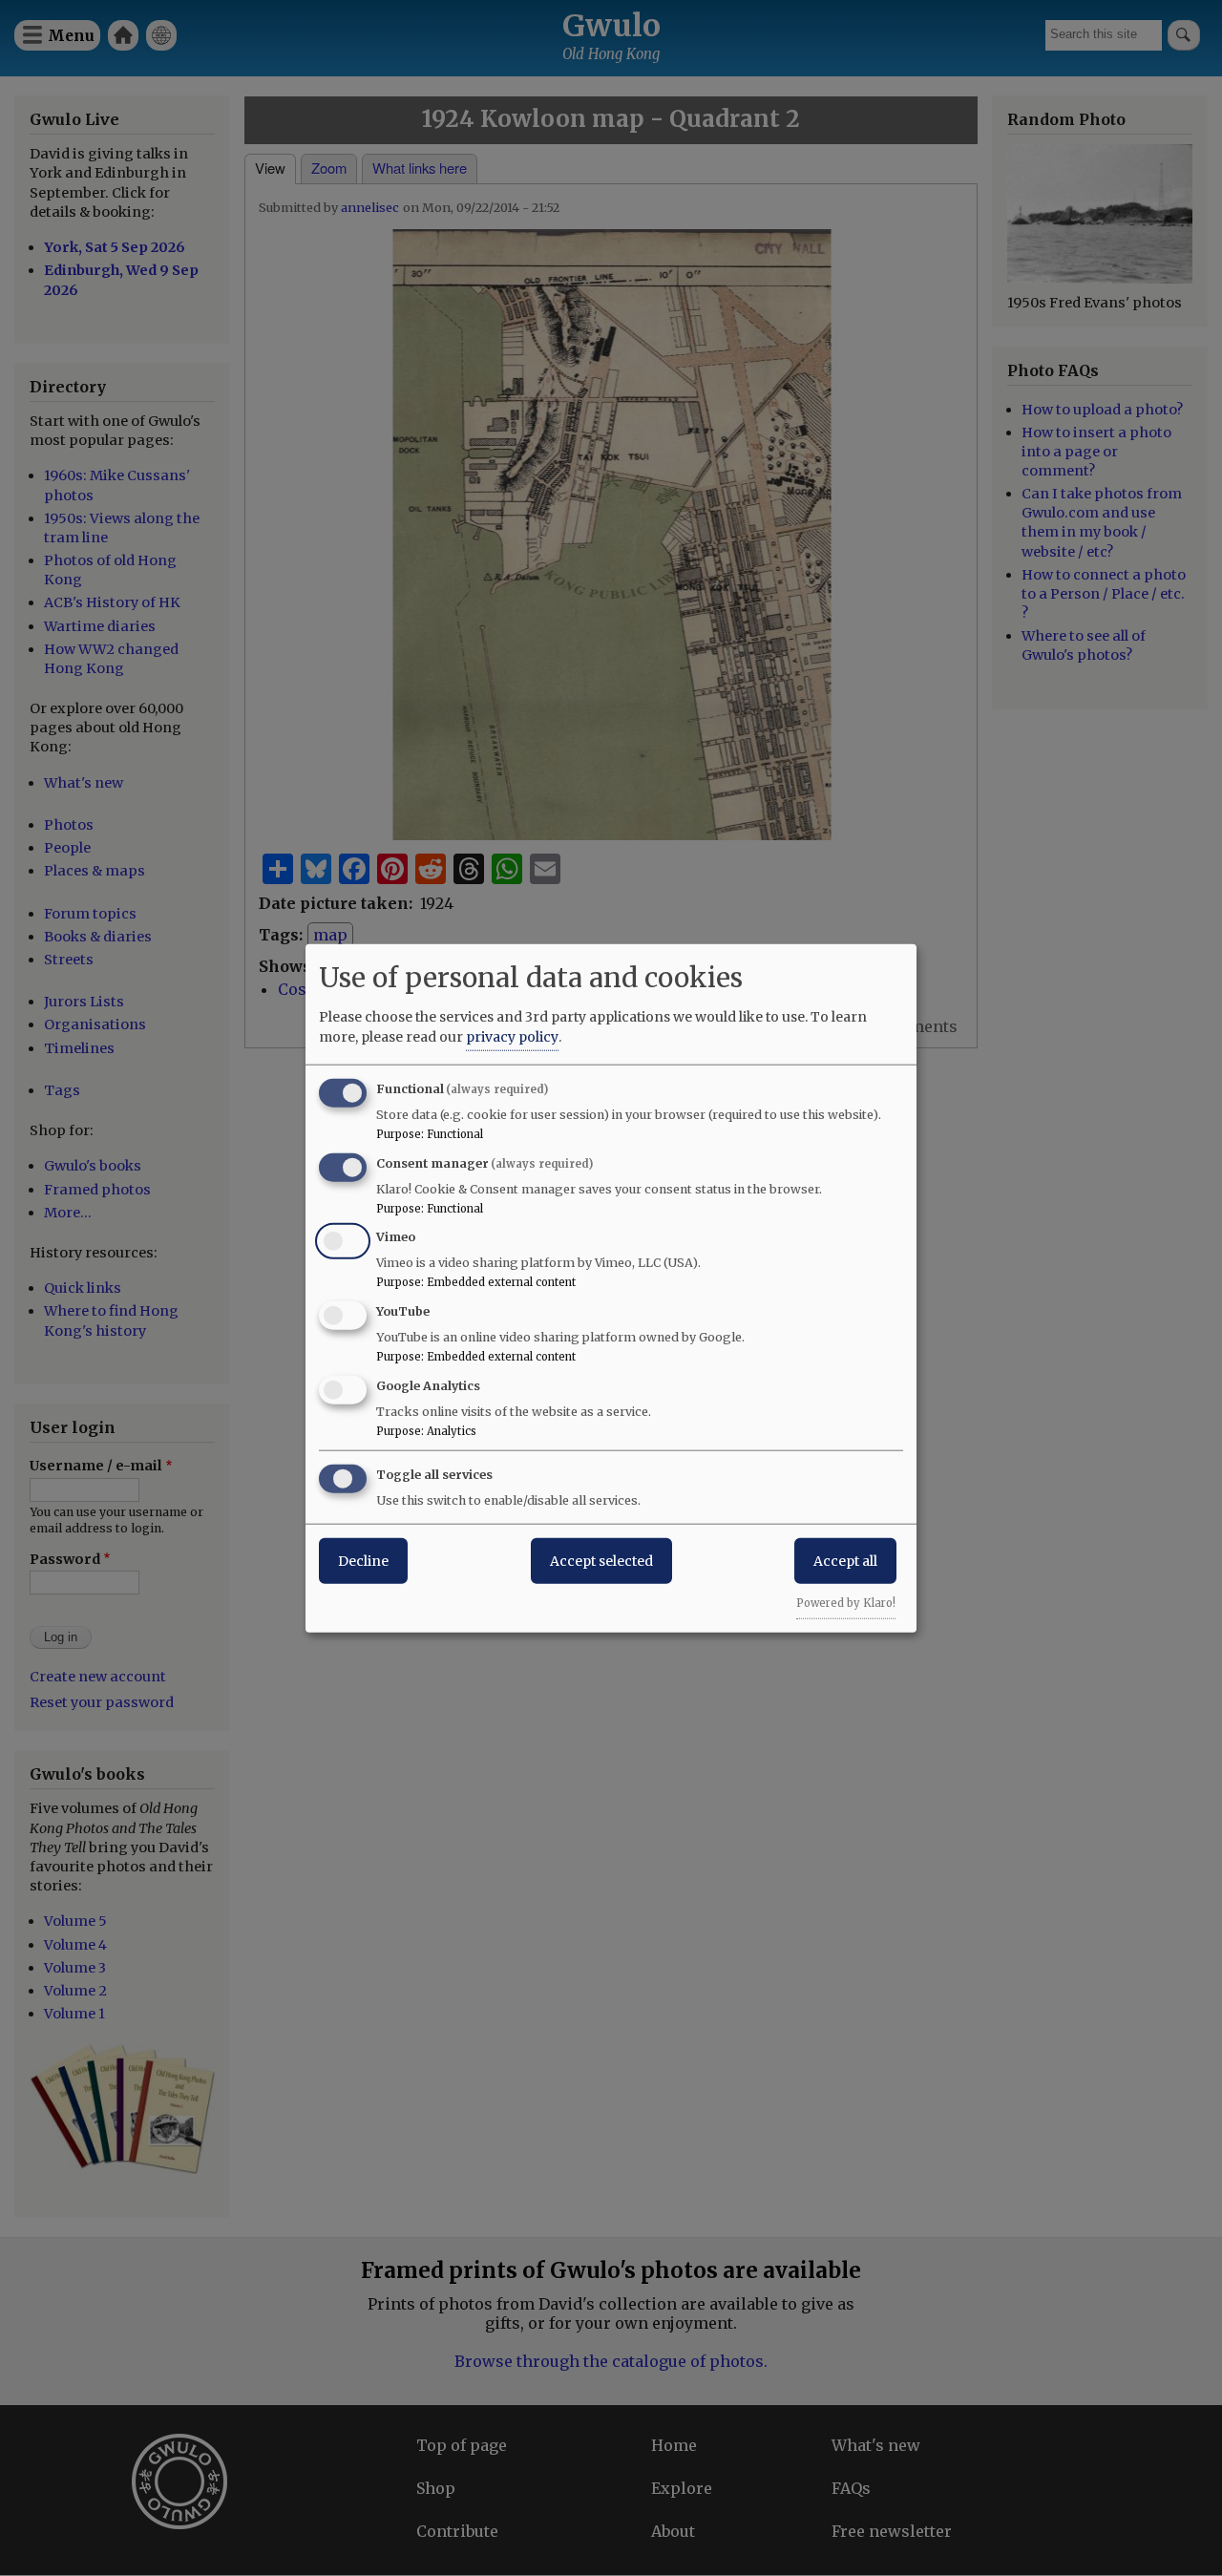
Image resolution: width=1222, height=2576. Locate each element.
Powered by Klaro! (846, 1602)
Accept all (845, 1560)
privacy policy (512, 1036)
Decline (363, 1560)
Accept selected (601, 1560)
